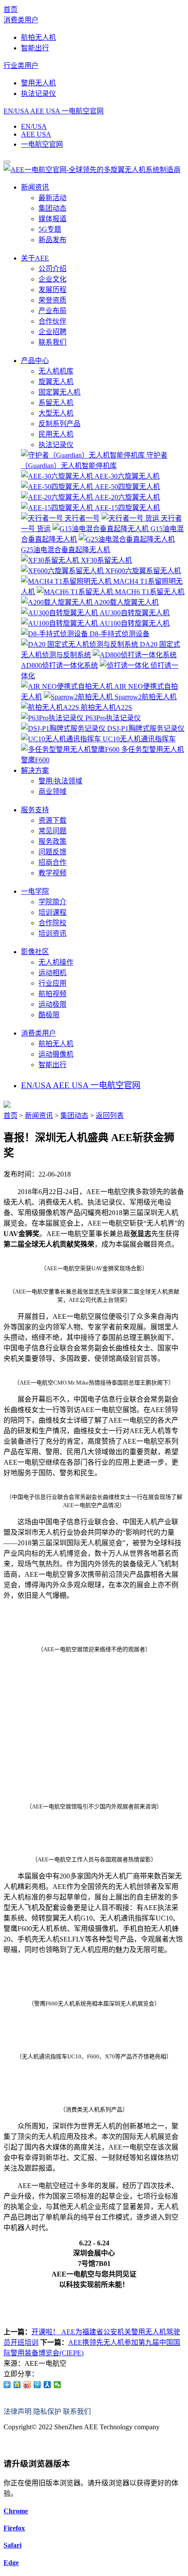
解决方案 (35, 770)
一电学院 (35, 891)
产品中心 (35, 361)
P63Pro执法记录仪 (112, 718)
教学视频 (52, 873)
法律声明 (17, 2412)
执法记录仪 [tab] (56, 445)
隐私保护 (47, 2412)
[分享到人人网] (47, 2385)
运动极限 (52, 1004)
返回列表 (110, 1115)
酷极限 (49, 1015)
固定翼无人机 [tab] (59, 392)
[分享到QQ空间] (17, 2385)
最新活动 (52, 198)
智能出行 (35, 48)
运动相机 (52, 973)
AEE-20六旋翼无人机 (127, 497)
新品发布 (52, 240)
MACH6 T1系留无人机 (149, 592)
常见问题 (52, 831)
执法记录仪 (38, 93)
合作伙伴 (52, 321)
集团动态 (52, 208)
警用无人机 (38, 83)
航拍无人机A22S (106, 707)
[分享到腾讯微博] (37, 2385)
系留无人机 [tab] (56, 403)
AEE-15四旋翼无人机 (127, 508)
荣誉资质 (52, 300)
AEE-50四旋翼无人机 (127, 487)
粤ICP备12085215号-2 (36, 2444)
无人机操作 (56, 962)
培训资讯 (52, 933)
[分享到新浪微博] (27, 2385)
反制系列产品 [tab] (59, 424)
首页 (10, 9)
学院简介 (52, 902)
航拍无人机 (38, 37)
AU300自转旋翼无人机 (134, 613)
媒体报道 (52, 219)
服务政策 (52, 841)
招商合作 (52, 862)
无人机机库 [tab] (56, 371)
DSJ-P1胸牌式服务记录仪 (145, 728)
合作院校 (52, 923)
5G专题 (50, 229)
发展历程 (52, 290)
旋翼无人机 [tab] (56, 382)
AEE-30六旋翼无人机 (126, 476)
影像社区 (35, 952)
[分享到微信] (57, 2385)
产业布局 (52, 311)
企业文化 (52, 279)
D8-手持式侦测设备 (119, 634)
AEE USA (45, 111)
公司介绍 (52, 269)
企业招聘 (52, 332)
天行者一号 (81, 518)
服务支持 (35, 810)
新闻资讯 (35, 187)
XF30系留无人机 (106, 560)
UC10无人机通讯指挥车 (138, 739)
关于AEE (35, 258)
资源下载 (52, 820)
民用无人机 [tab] (56, 434)
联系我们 (52, 342)
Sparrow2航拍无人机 (145, 697)
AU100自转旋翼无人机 (134, 623)
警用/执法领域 (60, 781)
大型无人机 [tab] (56, 413)
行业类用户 (21, 65)
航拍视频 (52, 994)
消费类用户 (21, 20)
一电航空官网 (83, 111)
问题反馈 (52, 852)
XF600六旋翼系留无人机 (142, 571)
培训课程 (52, 912)
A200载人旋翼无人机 (126, 602)
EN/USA (16, 111)
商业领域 (52, 791)
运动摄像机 (56, 1054)
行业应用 (52, 983)
